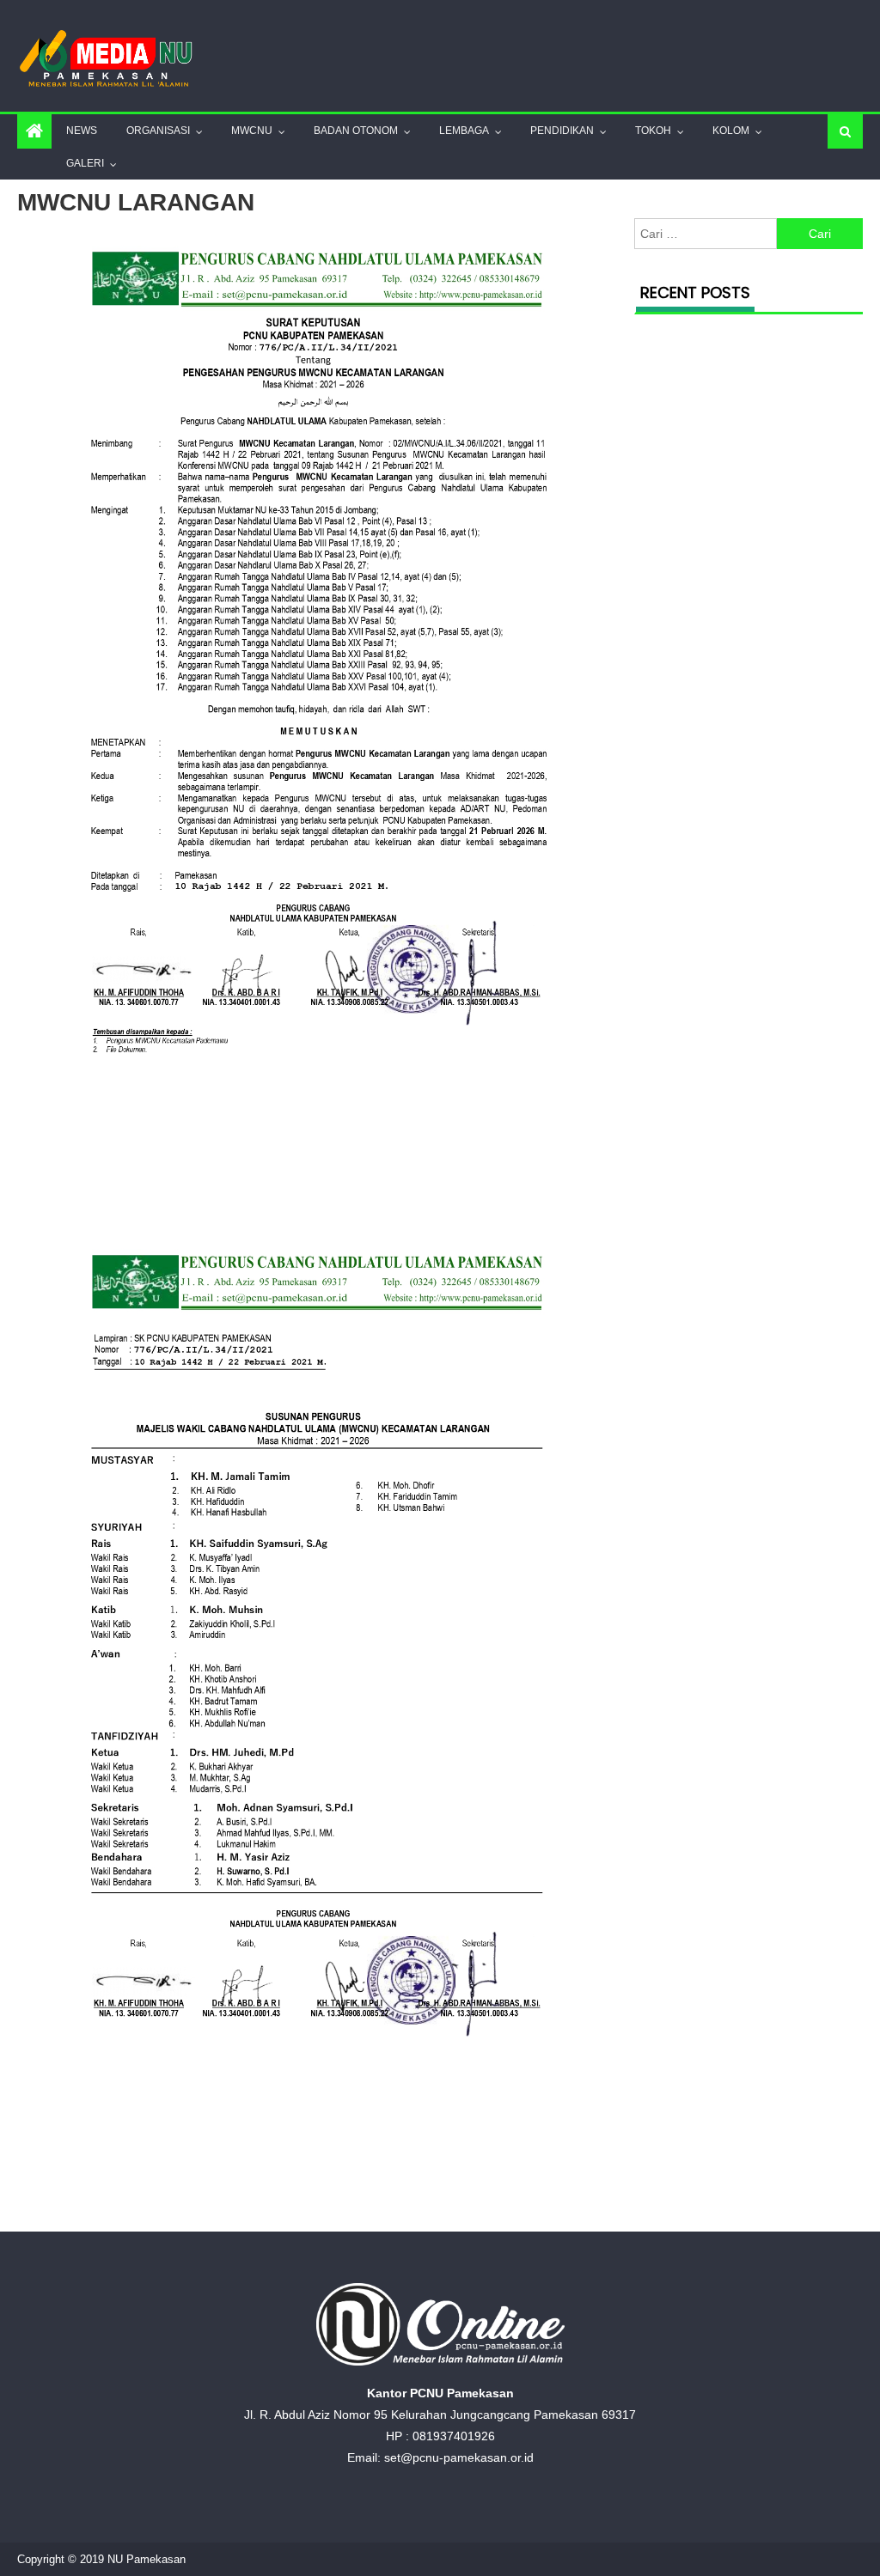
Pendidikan (562, 131)
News (82, 131)
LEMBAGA (464, 131)
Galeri (85, 163)
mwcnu (252, 131)
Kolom (731, 131)
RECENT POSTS (695, 292)
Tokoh (653, 131)
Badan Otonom (356, 131)
